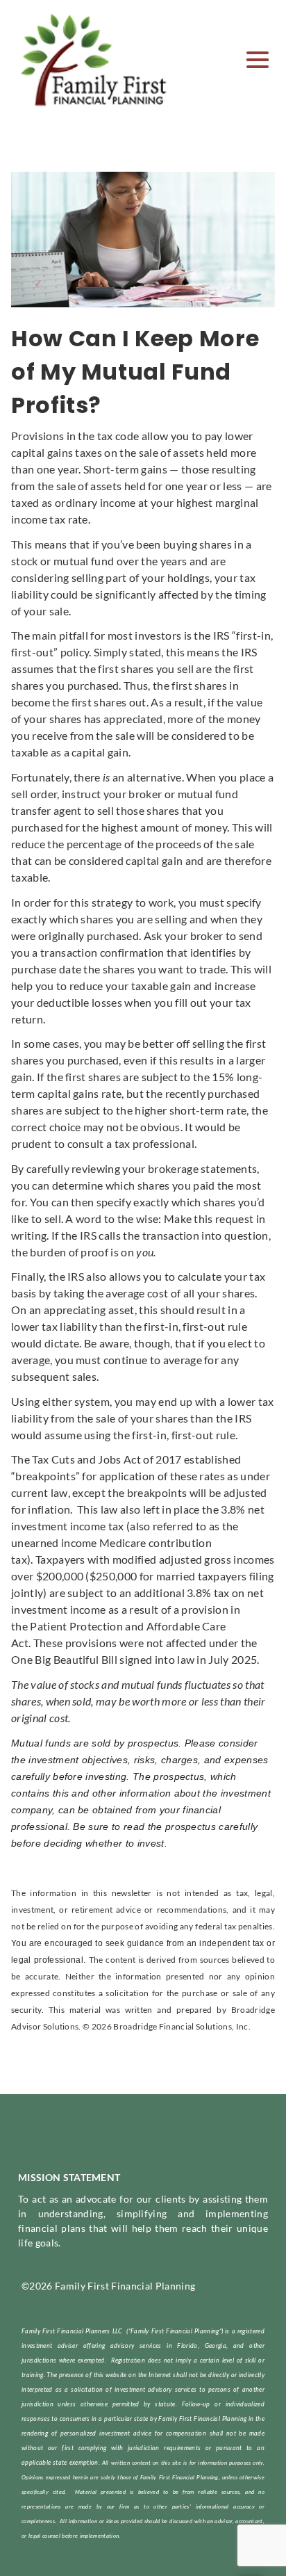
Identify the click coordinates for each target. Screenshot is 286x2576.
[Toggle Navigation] (258, 60)
